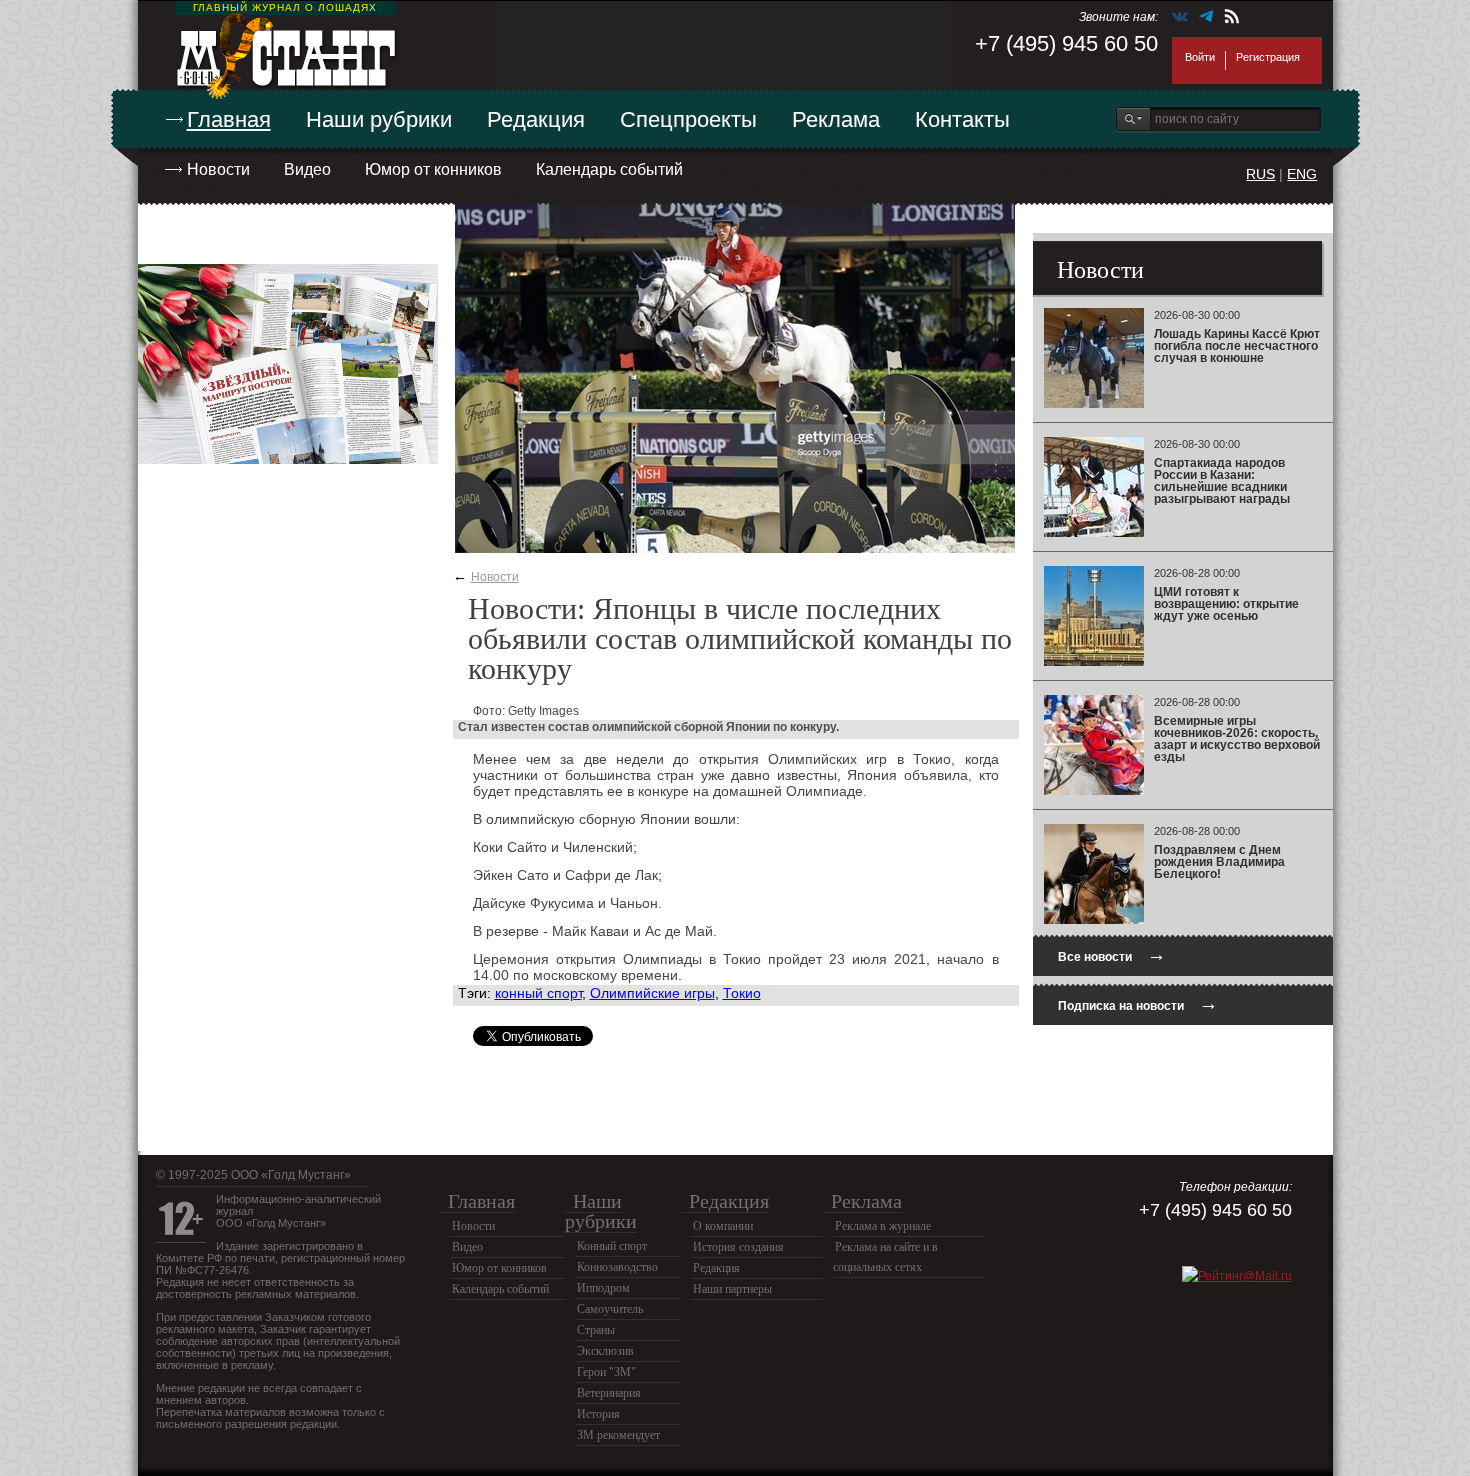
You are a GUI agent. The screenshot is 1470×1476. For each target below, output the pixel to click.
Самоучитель (610, 1309)
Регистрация (1268, 57)
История (598, 1414)
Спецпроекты (688, 119)
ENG (1302, 174)
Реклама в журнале (883, 1226)
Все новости (1112, 954)
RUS (1260, 174)
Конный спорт (612, 1246)
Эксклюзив (605, 1351)
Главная (229, 119)
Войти (1200, 57)
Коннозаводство (617, 1267)
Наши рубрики (379, 119)
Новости (218, 169)
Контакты (962, 119)
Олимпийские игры (652, 993)
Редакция (536, 119)
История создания (738, 1247)
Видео (307, 169)
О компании (723, 1226)
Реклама (836, 119)
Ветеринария (609, 1393)
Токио (742, 993)
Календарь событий (609, 169)
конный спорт (538, 993)
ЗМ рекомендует (618, 1435)
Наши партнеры (732, 1289)
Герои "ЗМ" (606, 1372)
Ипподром (603, 1288)
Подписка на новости (1138, 1003)
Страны (596, 1330)
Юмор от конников (433, 169)
